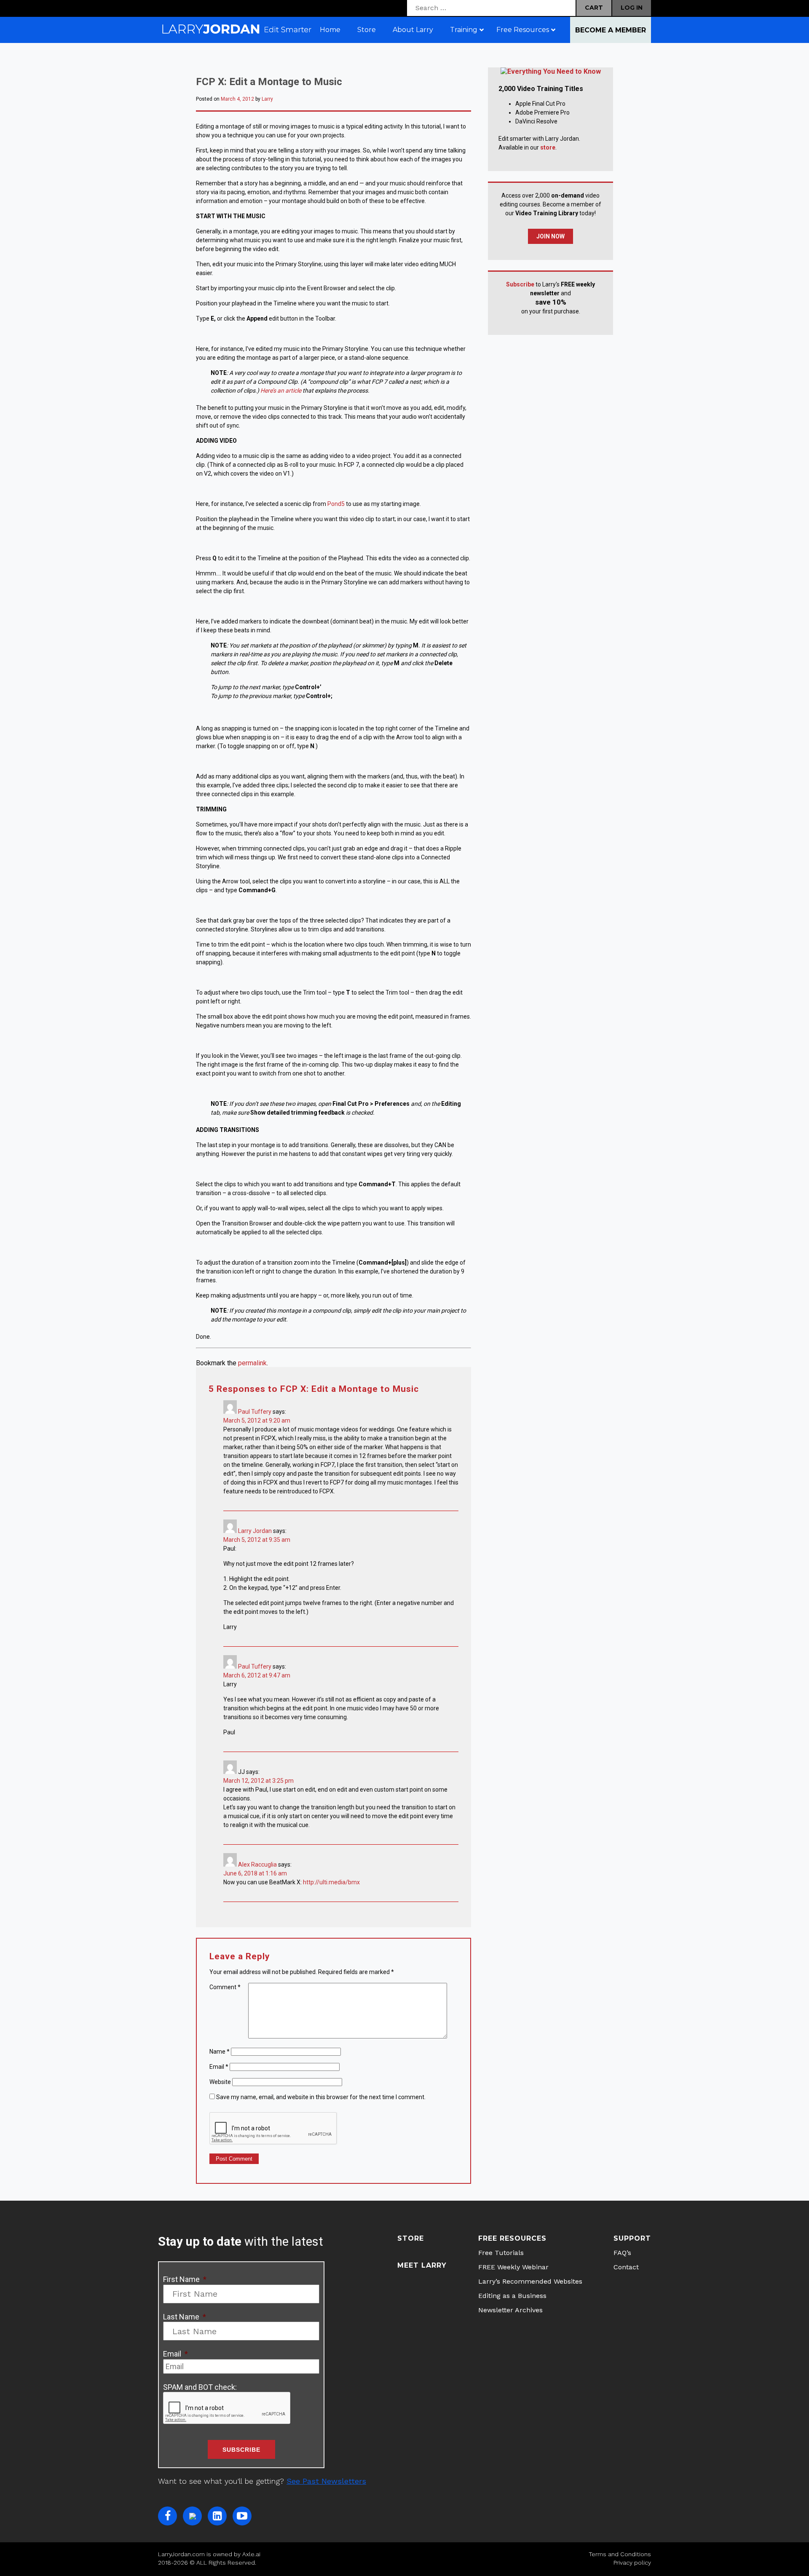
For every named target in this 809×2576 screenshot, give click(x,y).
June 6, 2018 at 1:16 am (255, 1873)
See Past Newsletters (326, 2481)
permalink (252, 1363)
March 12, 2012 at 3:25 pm (259, 1781)
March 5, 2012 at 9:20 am (257, 1420)
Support (632, 2238)
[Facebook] (167, 2516)
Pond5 (336, 504)
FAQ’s (622, 2253)
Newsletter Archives (510, 2310)
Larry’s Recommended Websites (530, 2281)
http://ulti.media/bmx (331, 1882)
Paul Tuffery (255, 1412)
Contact (626, 2267)
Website (220, 2082)
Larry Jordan (255, 1531)
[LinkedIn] (217, 2516)
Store (411, 2238)
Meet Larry (422, 2265)
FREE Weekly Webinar (513, 2267)
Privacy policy (632, 2563)
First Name (185, 2279)
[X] (192, 2516)
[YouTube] (242, 2516)
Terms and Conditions (620, 2554)
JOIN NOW (550, 236)
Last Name (185, 2317)
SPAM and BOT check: (200, 2387)
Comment (225, 1987)
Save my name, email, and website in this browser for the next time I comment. (321, 2097)
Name (220, 2052)
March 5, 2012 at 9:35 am (257, 1540)
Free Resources (512, 2238)
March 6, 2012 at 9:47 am (257, 1675)
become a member (611, 30)
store (548, 147)
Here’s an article (281, 391)
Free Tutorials (501, 2253)
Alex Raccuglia (257, 1864)
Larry (267, 99)
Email (219, 2067)
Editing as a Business (512, 2296)
